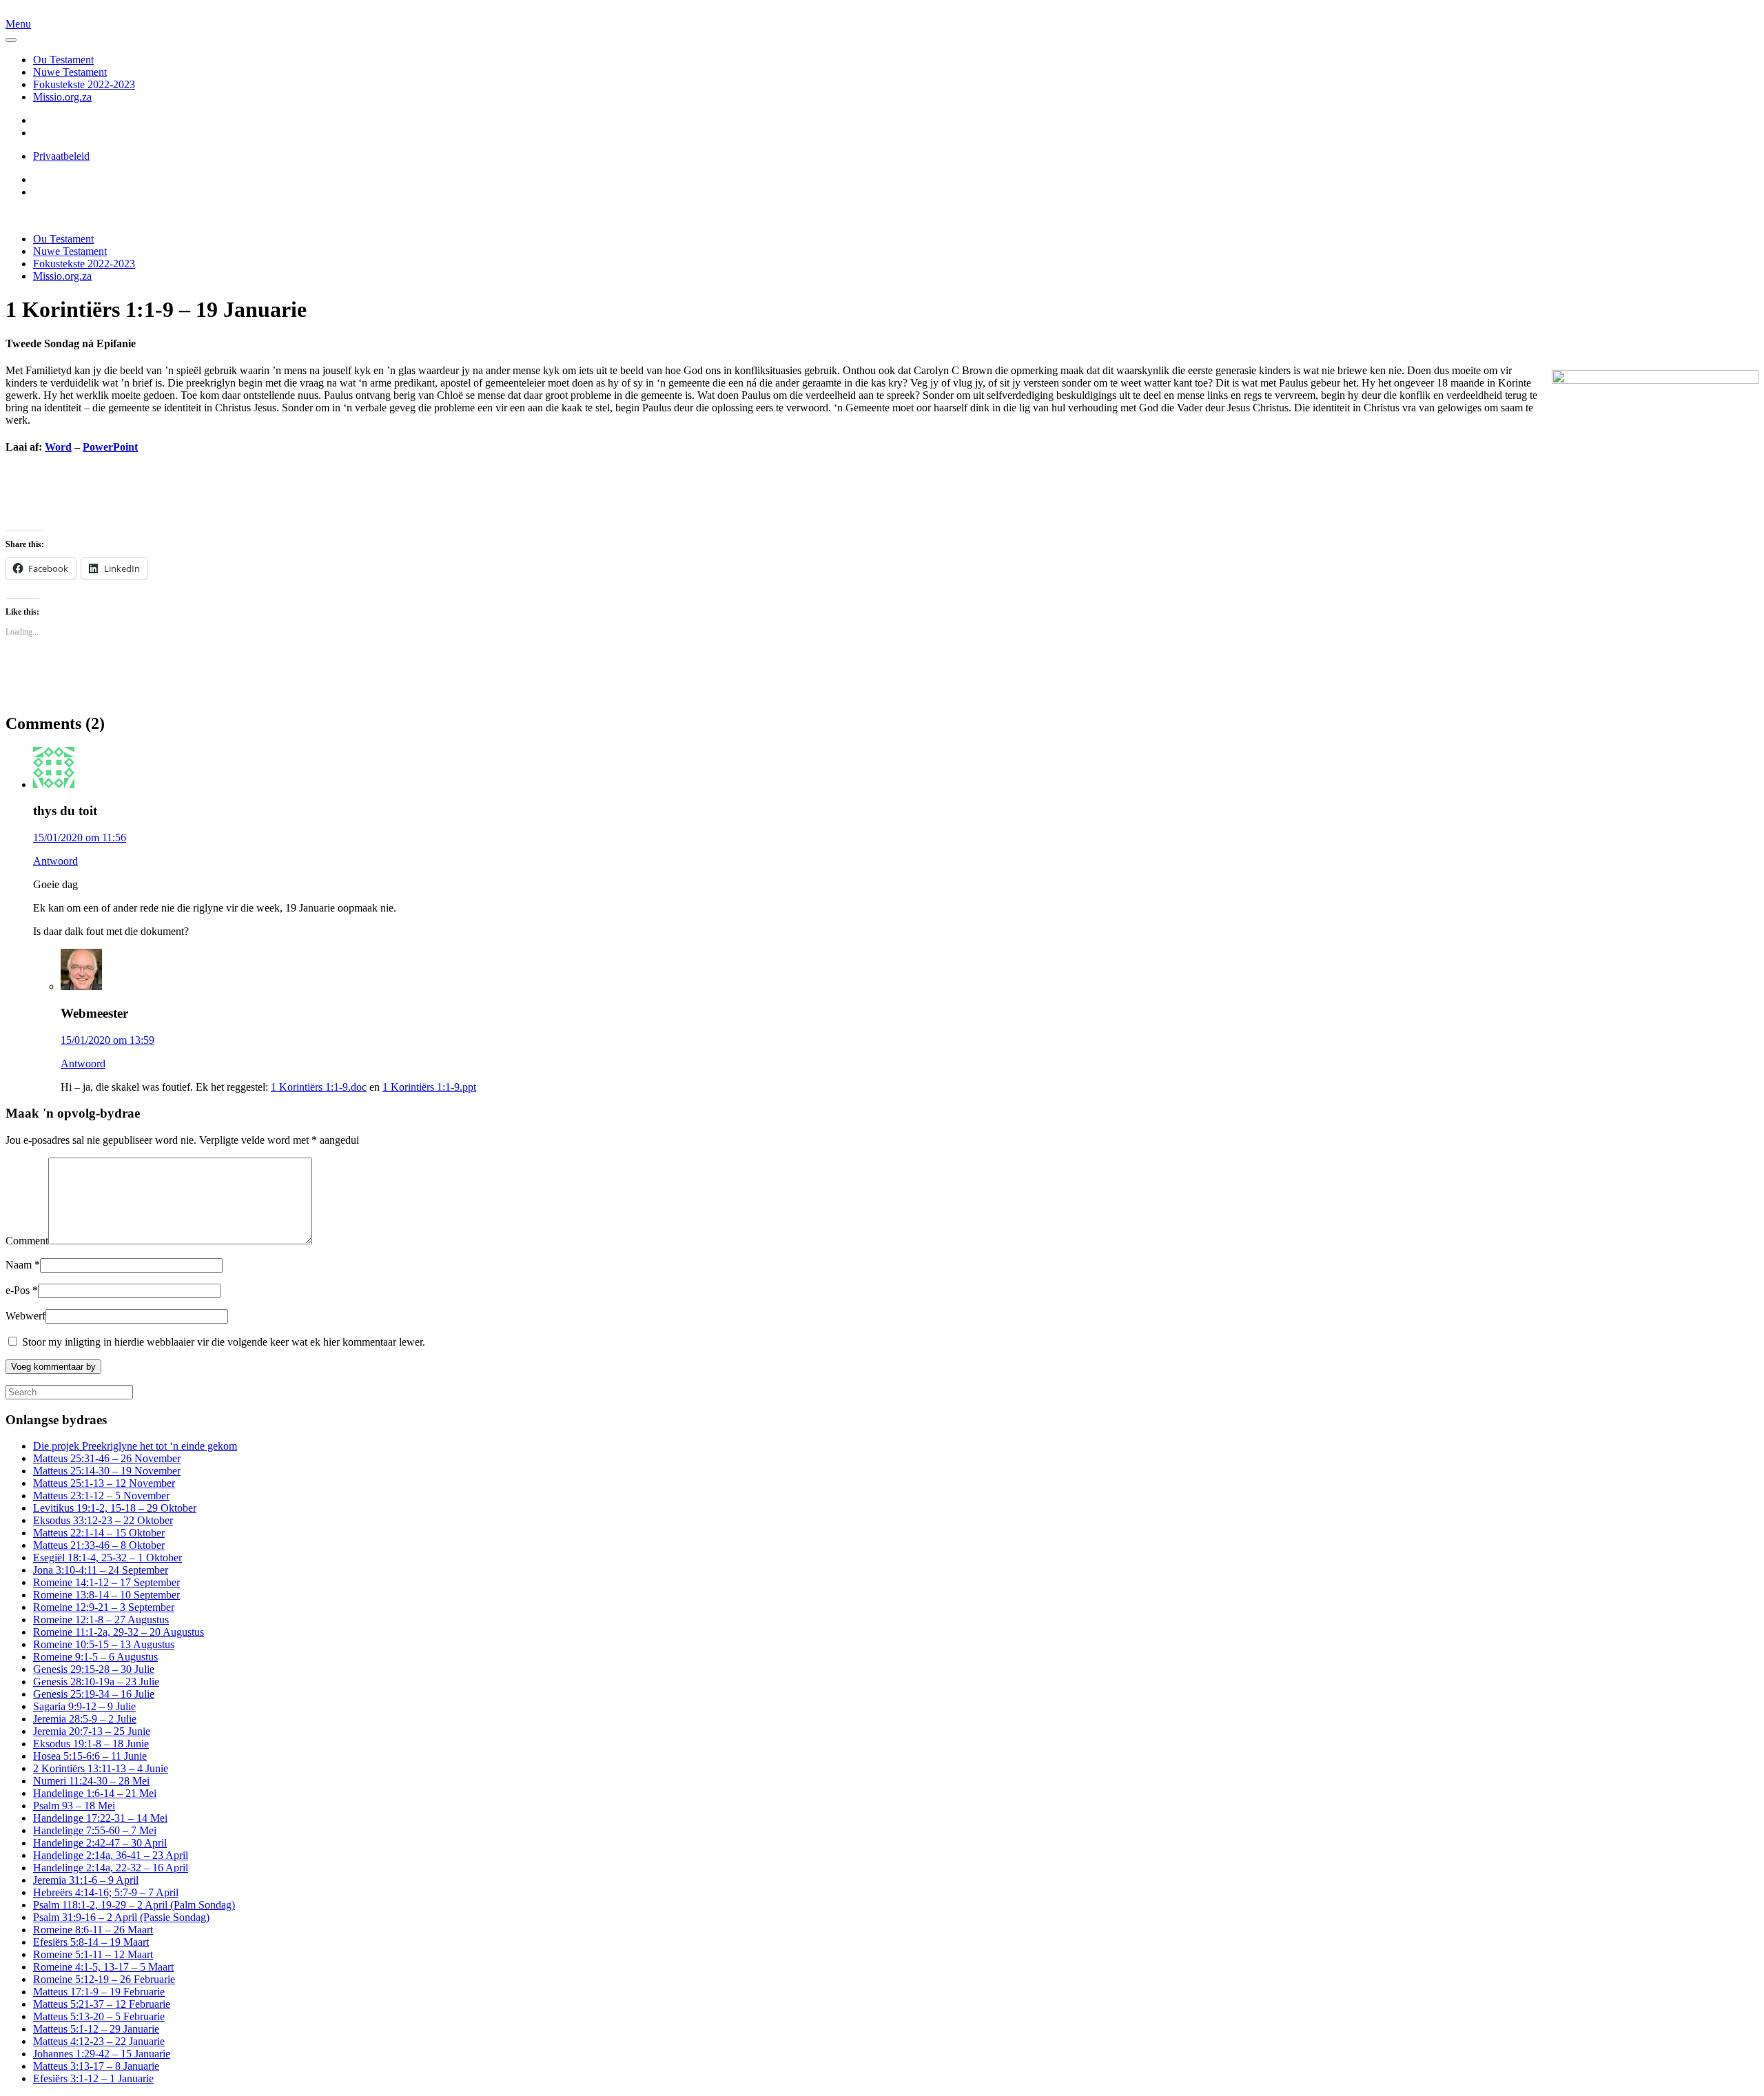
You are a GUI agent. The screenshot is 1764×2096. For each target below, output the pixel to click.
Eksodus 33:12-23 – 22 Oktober (103, 1520)
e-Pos (22, 1290)
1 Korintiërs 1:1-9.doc (319, 1087)
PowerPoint (110, 447)
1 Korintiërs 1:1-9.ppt (429, 1087)
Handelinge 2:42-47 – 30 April (100, 1843)
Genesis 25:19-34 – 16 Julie (94, 1694)
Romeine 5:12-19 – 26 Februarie (104, 1979)
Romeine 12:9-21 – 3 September (104, 1607)
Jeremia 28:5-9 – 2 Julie (85, 1719)
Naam (23, 1265)
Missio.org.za (62, 97)
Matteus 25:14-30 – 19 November (107, 1471)
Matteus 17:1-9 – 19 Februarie (99, 1992)
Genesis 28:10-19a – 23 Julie (96, 1682)
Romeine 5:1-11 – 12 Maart (93, 1954)
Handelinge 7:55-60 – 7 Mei (95, 1830)
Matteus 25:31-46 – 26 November (107, 1458)
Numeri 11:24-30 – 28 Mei (91, 1781)
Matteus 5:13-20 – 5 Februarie (99, 2016)
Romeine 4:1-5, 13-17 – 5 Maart (103, 1967)
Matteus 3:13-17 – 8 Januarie (96, 2066)
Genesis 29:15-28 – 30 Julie (94, 1669)
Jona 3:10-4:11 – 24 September (101, 1570)
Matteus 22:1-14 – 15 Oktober (99, 1533)
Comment (27, 1241)
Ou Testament (63, 60)
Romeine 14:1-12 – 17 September (106, 1582)
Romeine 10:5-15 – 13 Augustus (104, 1644)
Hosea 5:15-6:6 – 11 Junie (90, 1756)
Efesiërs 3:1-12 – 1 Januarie (93, 2078)
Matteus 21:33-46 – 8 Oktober (99, 1545)
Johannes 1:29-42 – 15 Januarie (102, 2054)
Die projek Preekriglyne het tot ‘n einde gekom (135, 1446)
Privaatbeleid (61, 156)
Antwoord (55, 861)
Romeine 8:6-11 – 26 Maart (93, 1930)
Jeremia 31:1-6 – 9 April (86, 1880)
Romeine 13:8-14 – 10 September (106, 1595)
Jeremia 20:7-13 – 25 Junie (92, 1731)
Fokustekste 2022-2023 (84, 84)
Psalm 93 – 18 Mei (74, 1806)
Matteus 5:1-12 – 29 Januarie (96, 2029)
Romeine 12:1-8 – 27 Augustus (101, 1620)
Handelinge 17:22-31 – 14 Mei (100, 1818)
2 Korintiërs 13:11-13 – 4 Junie (101, 1768)
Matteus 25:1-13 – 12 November (104, 1483)
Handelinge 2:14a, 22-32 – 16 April (111, 1868)
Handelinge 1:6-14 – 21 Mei (95, 1793)
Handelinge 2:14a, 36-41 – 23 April (111, 1855)
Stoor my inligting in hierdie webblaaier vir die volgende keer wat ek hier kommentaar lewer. (222, 1342)
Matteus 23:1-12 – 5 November (101, 1496)
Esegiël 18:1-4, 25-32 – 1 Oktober (107, 1558)
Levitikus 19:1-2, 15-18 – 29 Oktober (115, 1508)
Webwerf (25, 1316)
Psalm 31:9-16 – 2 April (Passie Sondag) (121, 1917)
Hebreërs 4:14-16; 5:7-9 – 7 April (106, 1892)
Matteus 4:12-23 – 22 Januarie (99, 2041)
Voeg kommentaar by (53, 1367)
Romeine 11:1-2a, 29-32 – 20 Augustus (119, 1632)
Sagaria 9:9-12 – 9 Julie (84, 1706)
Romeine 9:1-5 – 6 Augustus (95, 1657)
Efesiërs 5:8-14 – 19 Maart (91, 1942)
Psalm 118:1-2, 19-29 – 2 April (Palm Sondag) (134, 1905)
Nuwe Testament (70, 72)
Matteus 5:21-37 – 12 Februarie (102, 2004)
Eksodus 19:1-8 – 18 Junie (91, 1744)
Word (58, 447)
